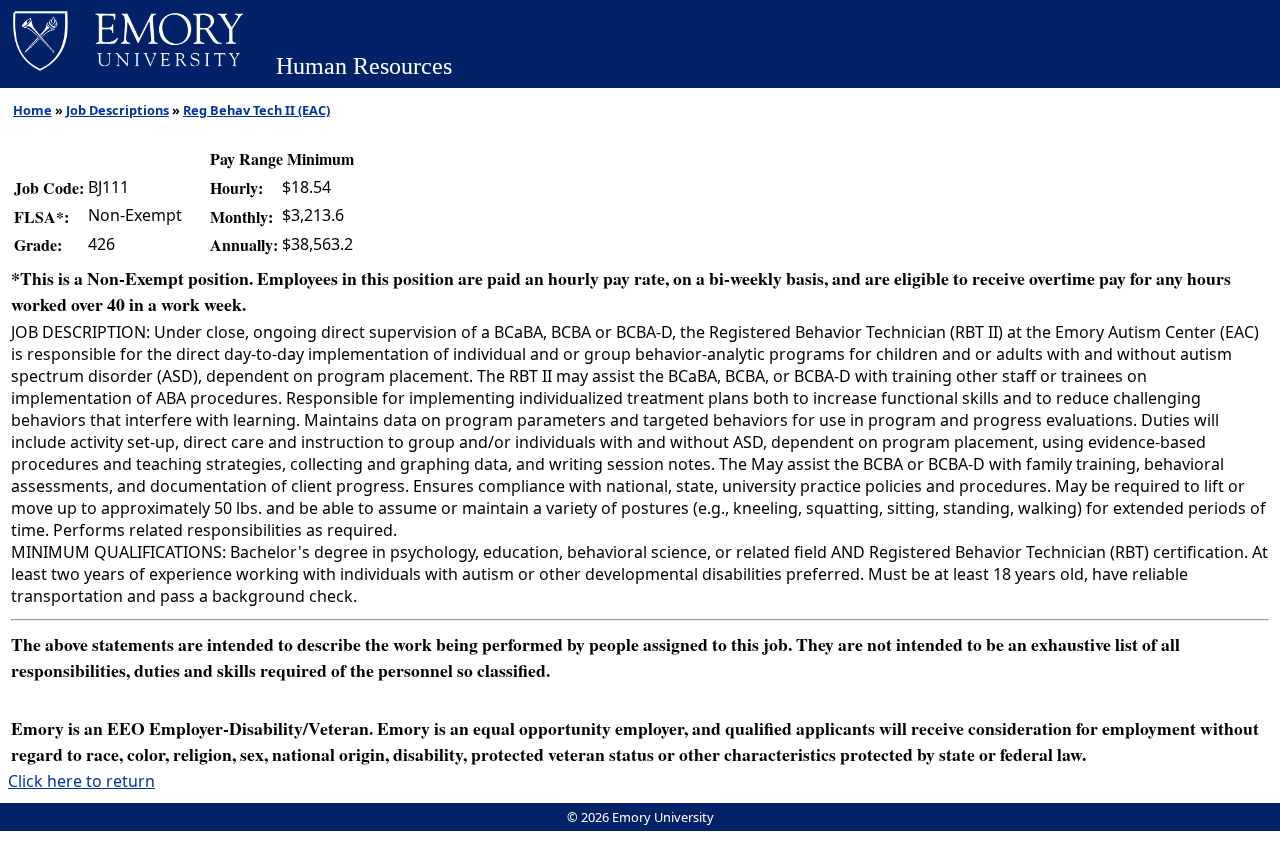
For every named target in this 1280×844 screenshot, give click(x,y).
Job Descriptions (117, 110)
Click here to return (81, 781)
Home (32, 110)
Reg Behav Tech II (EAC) (256, 110)
